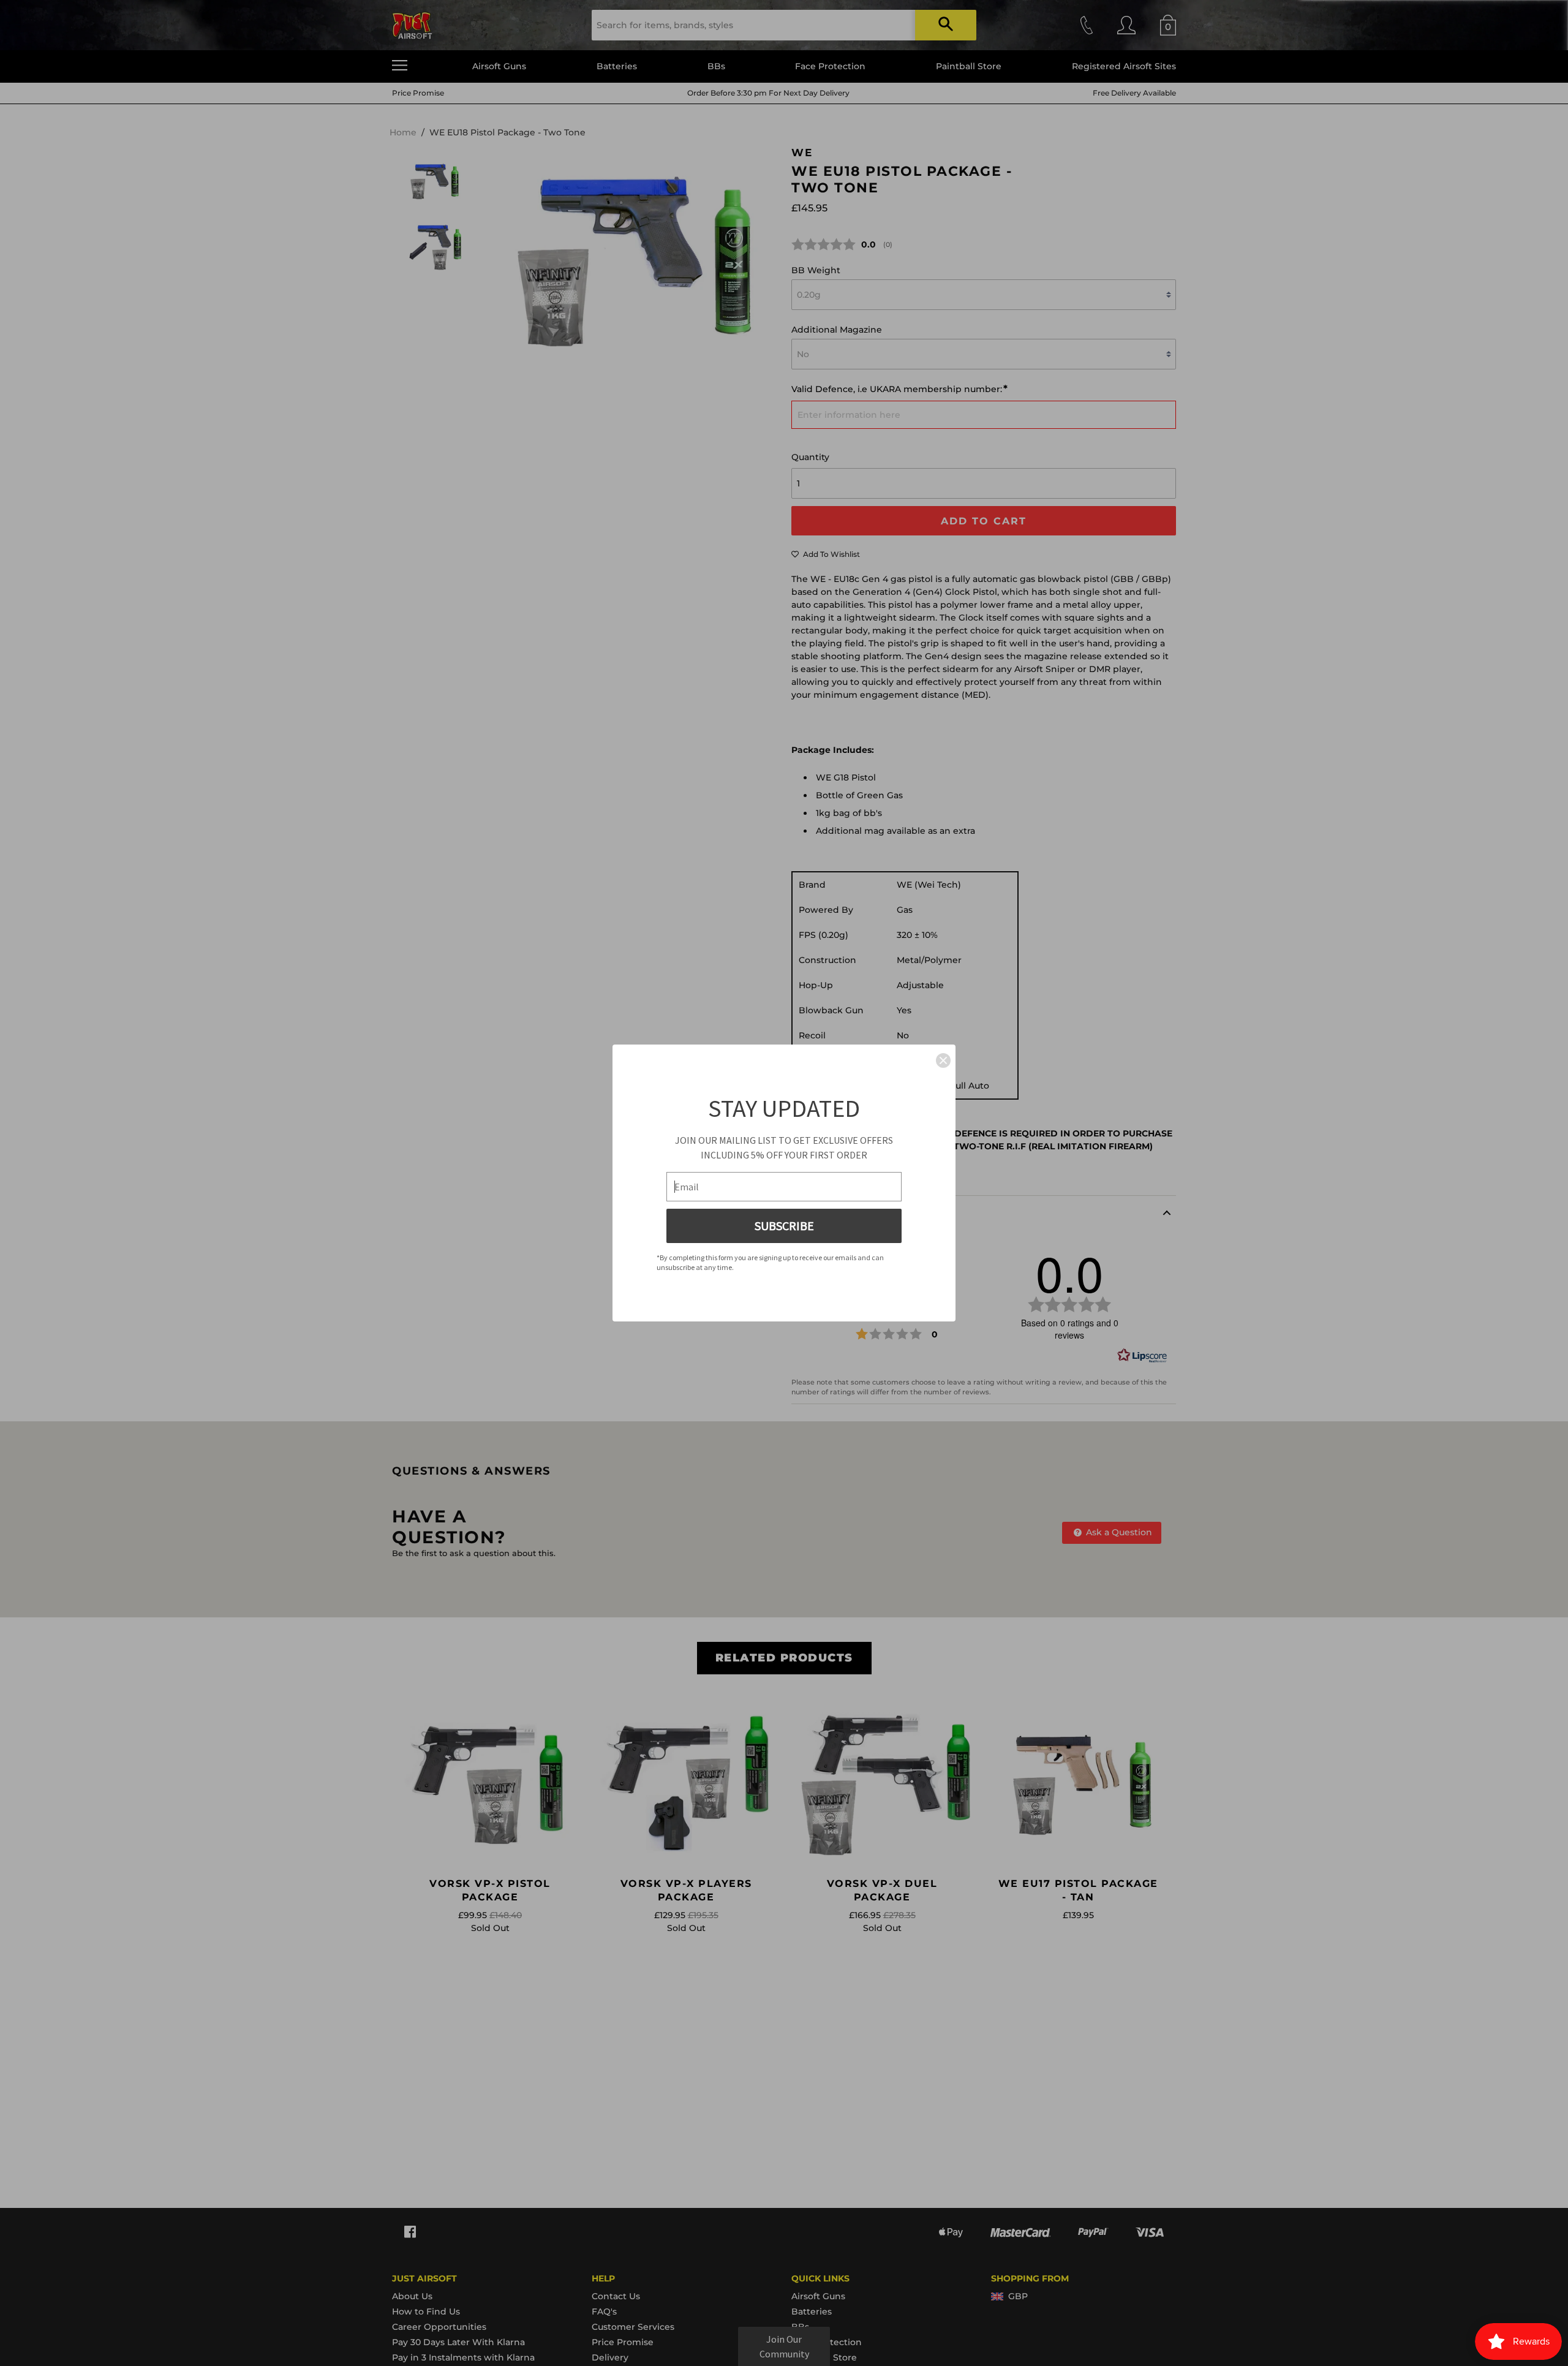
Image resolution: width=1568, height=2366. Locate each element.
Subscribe (784, 1226)
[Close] (943, 1060)
